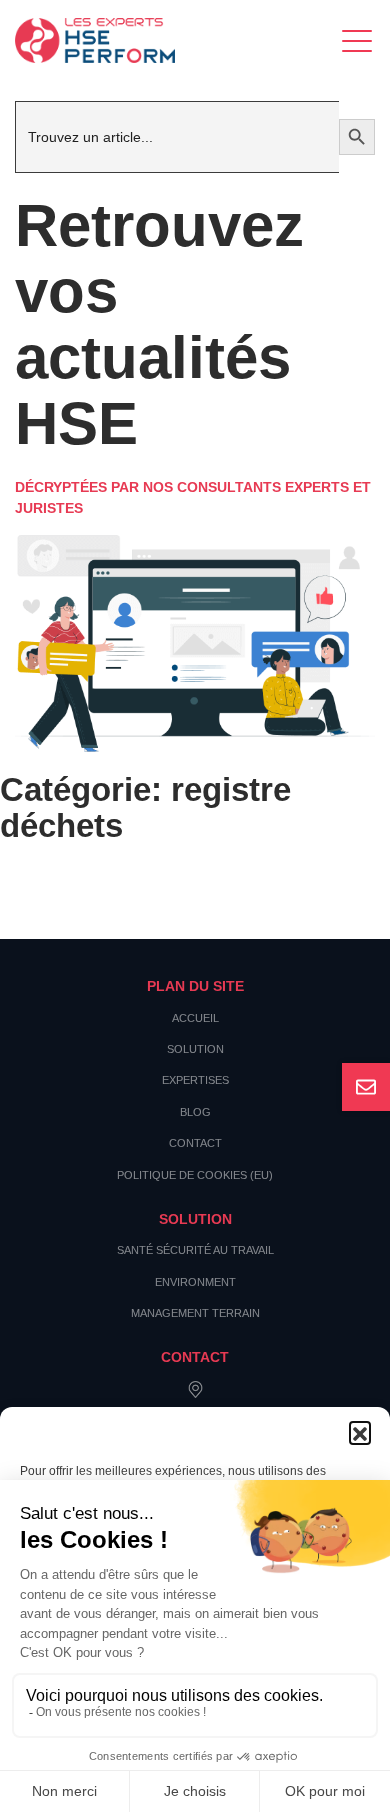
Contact (195, 1143)
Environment (195, 1282)
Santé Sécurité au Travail (195, 1250)
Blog (195, 1112)
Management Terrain (195, 1313)
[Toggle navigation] (358, 40)
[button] (360, 1432)
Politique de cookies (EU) (195, 1175)
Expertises (195, 1080)
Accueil (195, 1018)
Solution (195, 1049)
